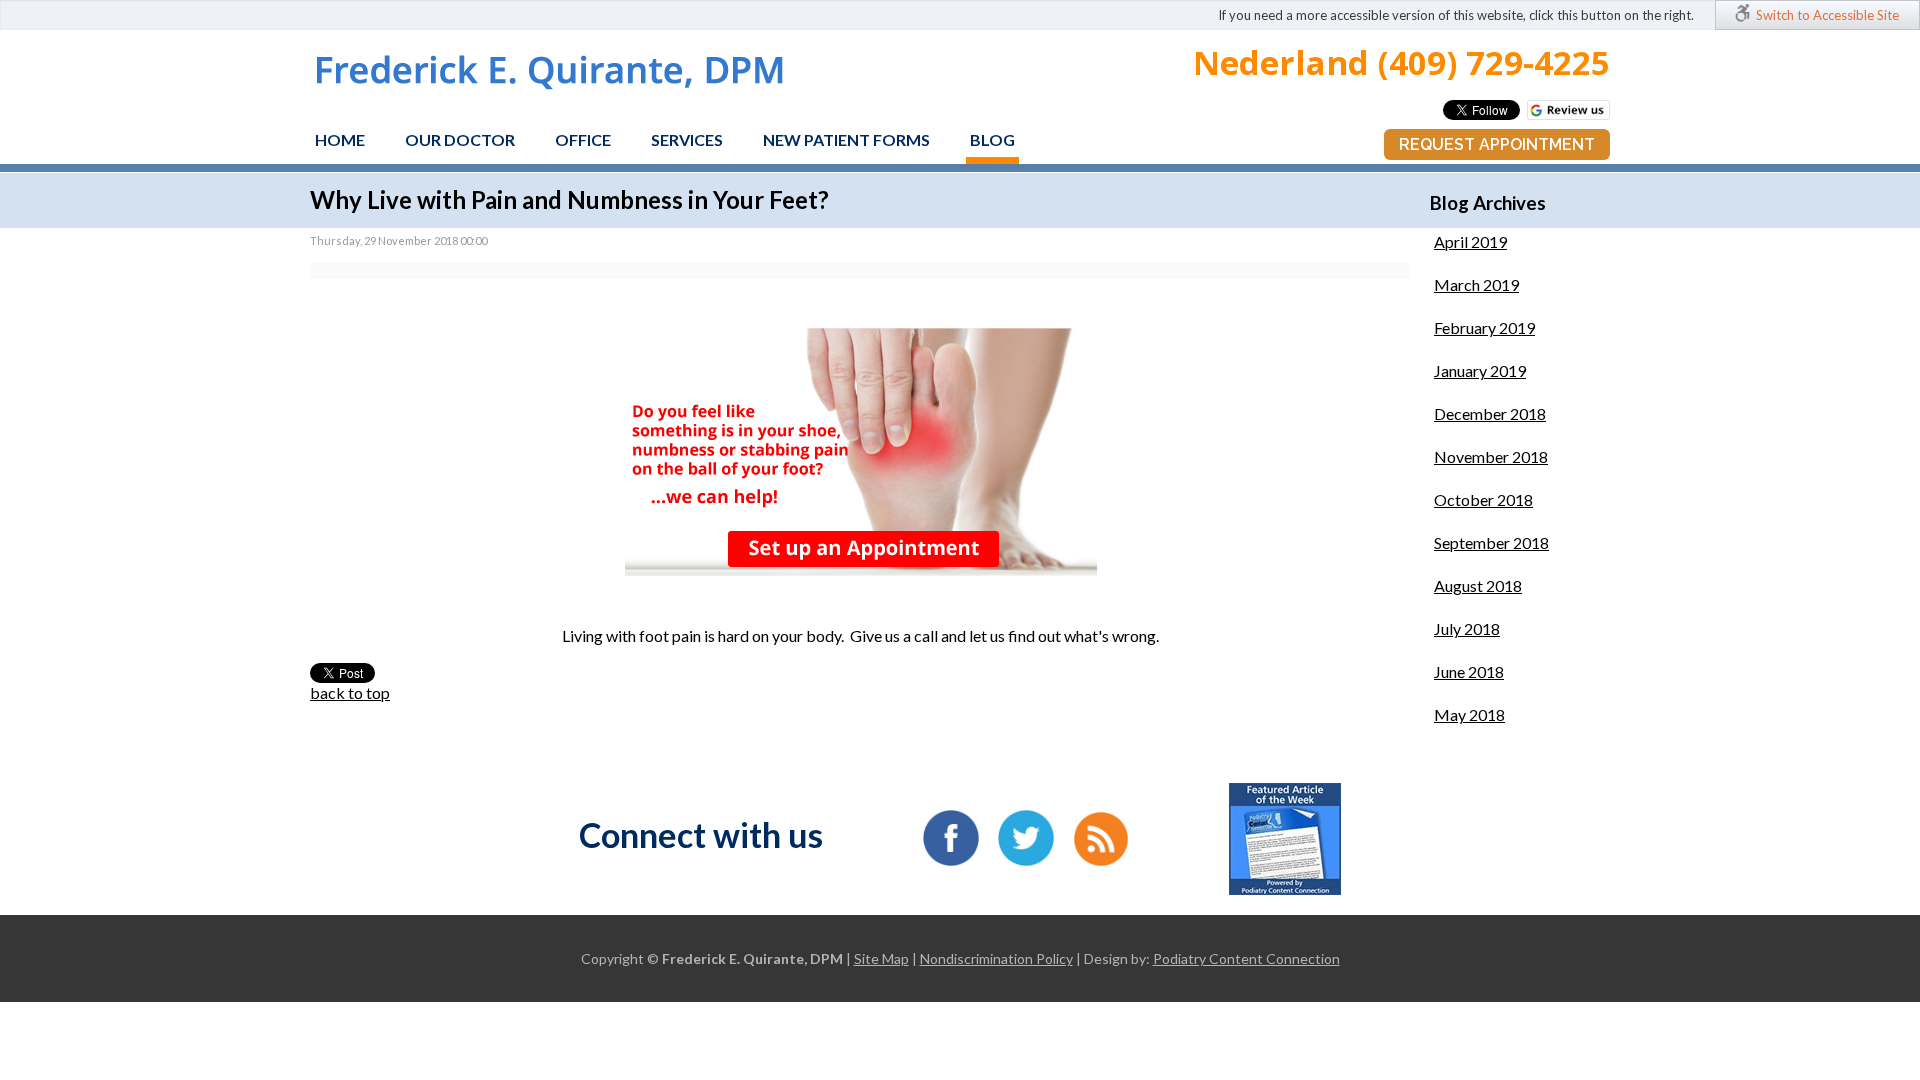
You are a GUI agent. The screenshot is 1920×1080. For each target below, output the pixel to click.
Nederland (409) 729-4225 (1401, 62)
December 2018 (1490, 413)
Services (687, 139)
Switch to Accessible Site (1827, 15)
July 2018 (1467, 628)
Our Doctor (460, 139)
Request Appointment (1497, 144)
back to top (350, 692)
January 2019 (1480, 370)
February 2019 (1484, 327)
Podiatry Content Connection (1246, 958)
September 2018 (1491, 542)
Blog (992, 139)
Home (340, 139)
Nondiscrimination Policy (996, 958)
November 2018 (1491, 456)
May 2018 (1469, 714)
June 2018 (1469, 671)
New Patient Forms (846, 139)
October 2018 (1483, 499)
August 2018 (1478, 585)
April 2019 (1470, 241)
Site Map (881, 958)
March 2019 (1476, 284)
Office (583, 139)
